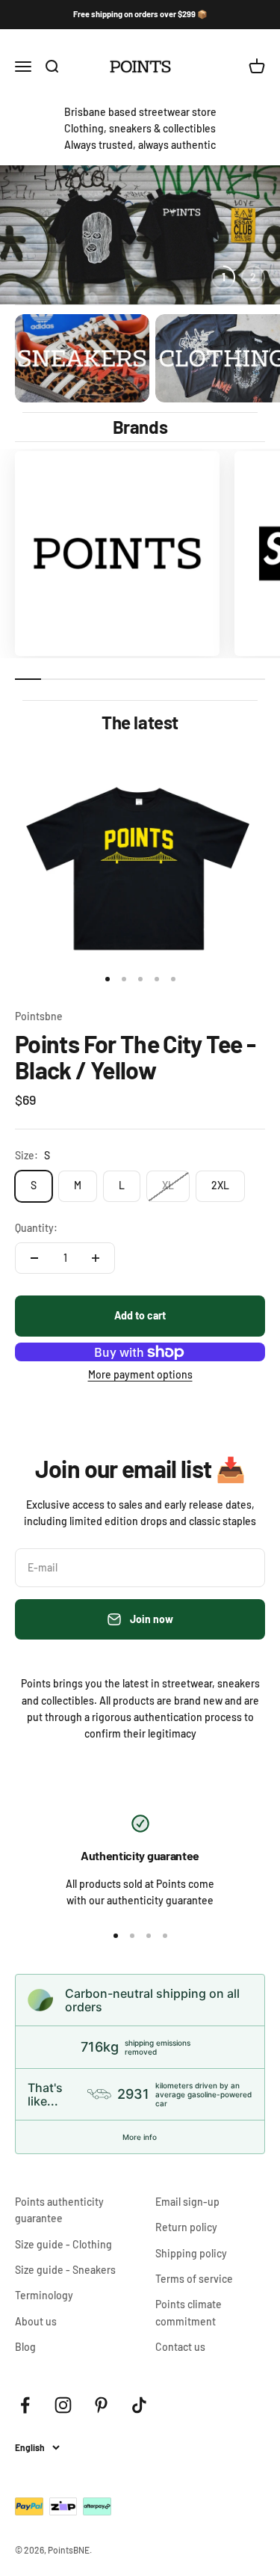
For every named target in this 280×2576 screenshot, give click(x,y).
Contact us (180, 2347)
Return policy (186, 2227)
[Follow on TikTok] (139, 2405)
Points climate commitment (189, 2312)
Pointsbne (39, 1016)
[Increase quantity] (96, 1258)
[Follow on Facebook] (25, 2405)
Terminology (44, 2295)
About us (36, 2321)
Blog (25, 2347)
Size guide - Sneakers (65, 2270)
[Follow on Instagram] (63, 2405)
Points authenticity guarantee (59, 2210)
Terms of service (194, 2279)
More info (140, 2137)
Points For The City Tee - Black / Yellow (135, 1057)
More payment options (140, 1374)
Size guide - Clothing (63, 2244)
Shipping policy (191, 2253)
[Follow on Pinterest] (101, 2405)
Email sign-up (187, 2202)
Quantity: (36, 1228)
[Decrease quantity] (34, 1258)
